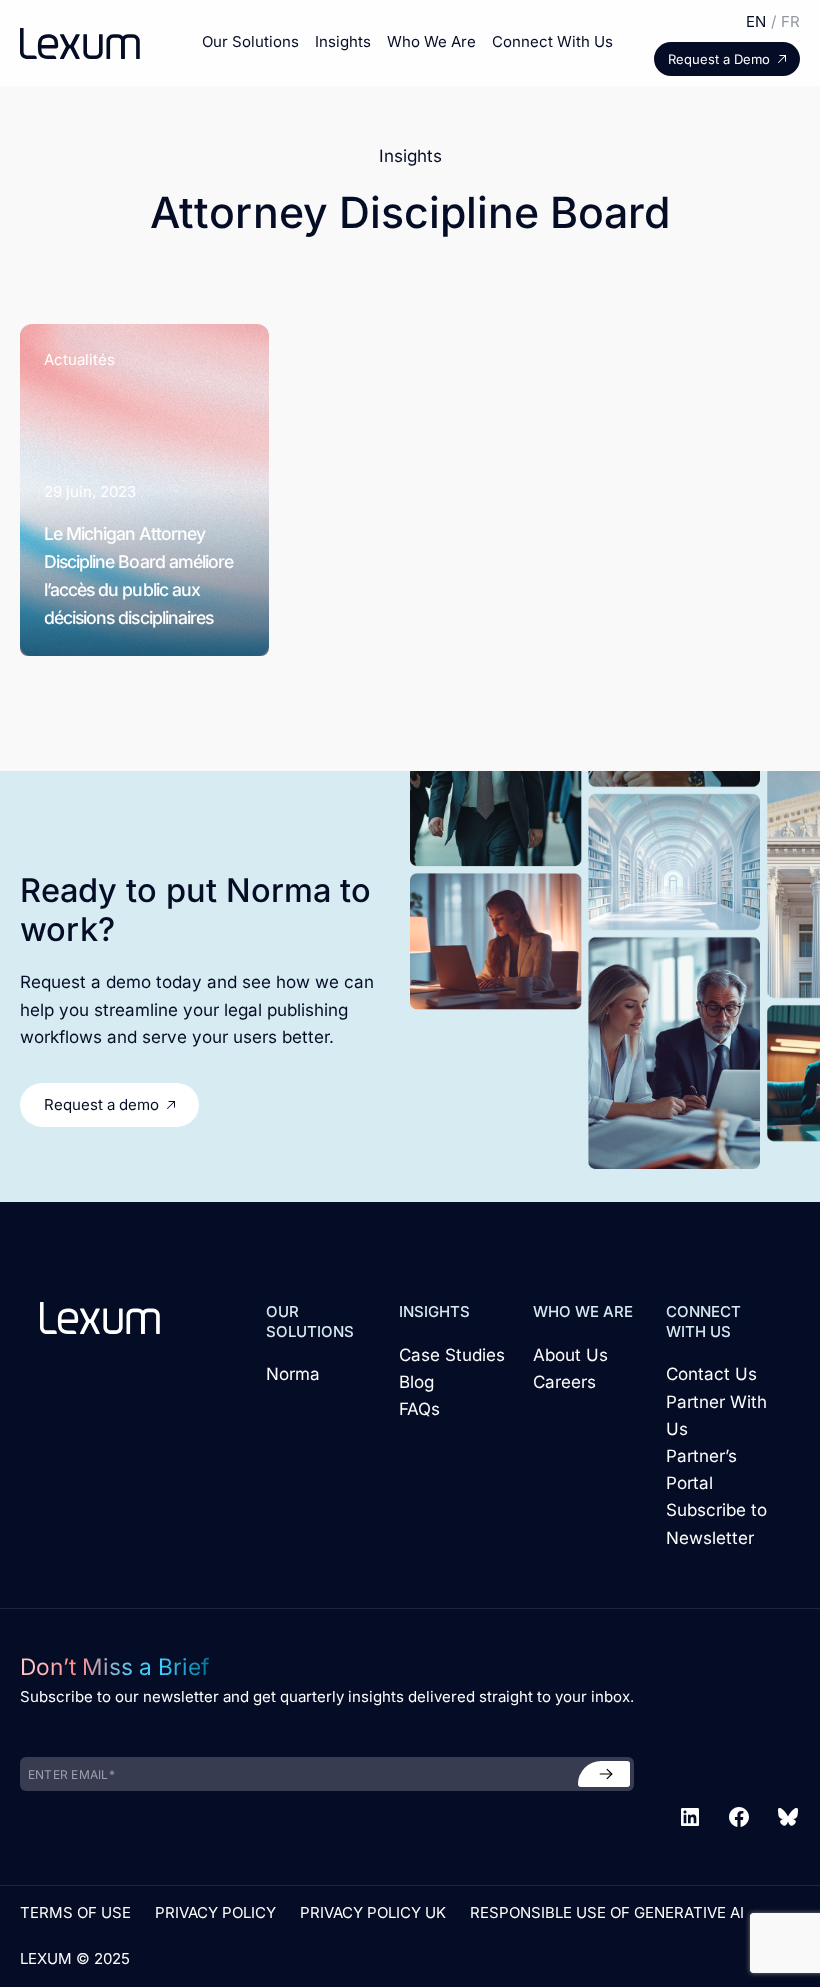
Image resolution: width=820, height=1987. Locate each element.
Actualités (79, 359)
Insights (343, 41)
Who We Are (431, 41)
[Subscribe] (604, 1774)
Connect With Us (552, 41)
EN (756, 21)
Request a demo (101, 1104)
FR (790, 21)
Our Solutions (250, 41)
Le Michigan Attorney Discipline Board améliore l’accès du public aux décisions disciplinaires (138, 575)
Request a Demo (719, 59)
